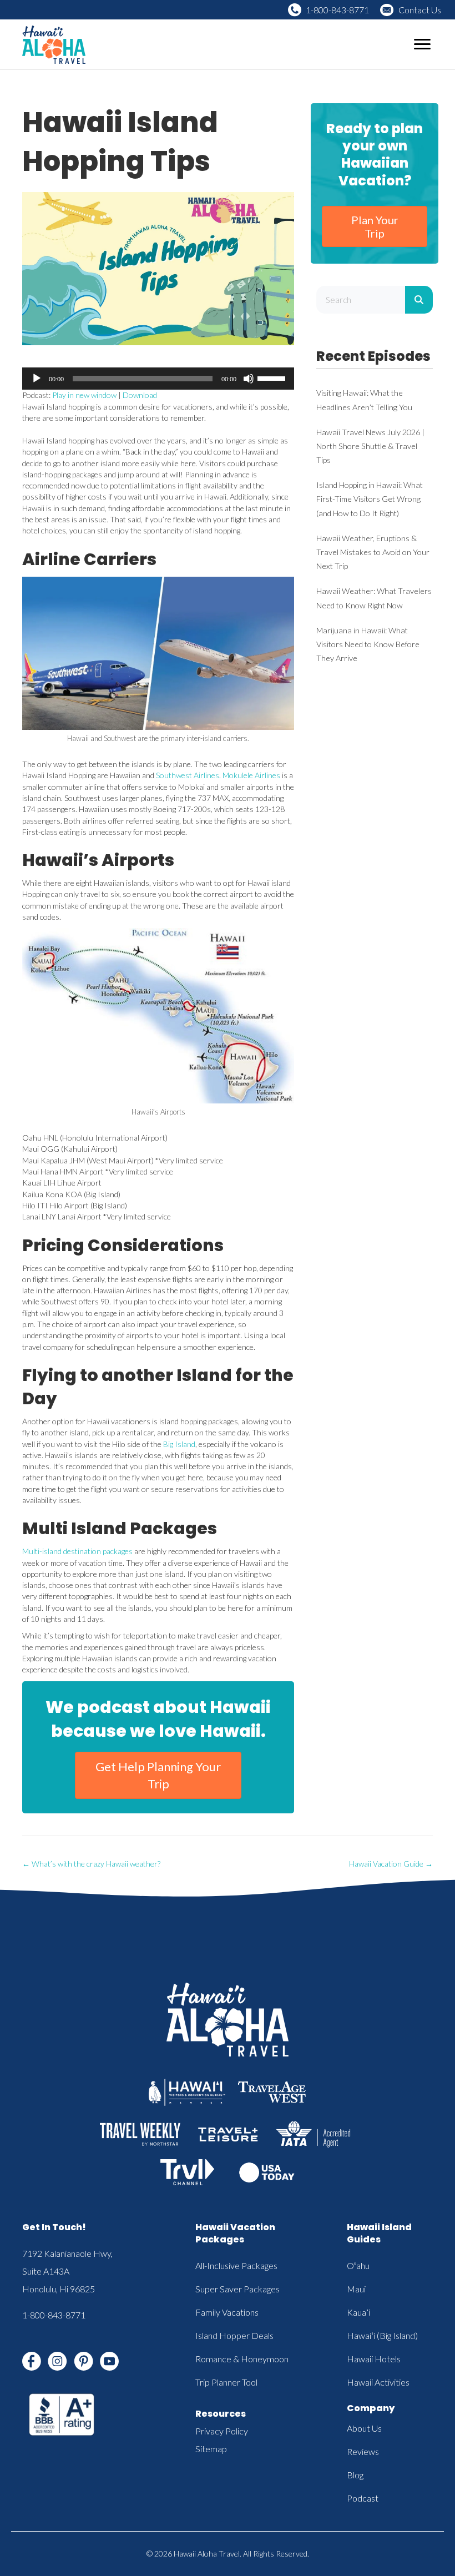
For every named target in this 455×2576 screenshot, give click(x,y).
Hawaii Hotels (374, 2359)
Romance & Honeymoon (242, 2359)
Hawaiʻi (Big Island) (382, 2335)
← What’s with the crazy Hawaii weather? (91, 1864)
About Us (364, 2428)
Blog (355, 2475)
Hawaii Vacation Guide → (391, 1864)
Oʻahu (358, 2265)
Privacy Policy (222, 2431)
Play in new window (84, 395)
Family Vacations (227, 2312)
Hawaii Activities (378, 2382)
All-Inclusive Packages (236, 2265)
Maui (356, 2289)
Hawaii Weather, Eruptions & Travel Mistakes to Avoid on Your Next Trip (373, 552)
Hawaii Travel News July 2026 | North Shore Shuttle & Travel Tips (370, 446)
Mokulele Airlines (251, 775)
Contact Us (420, 10)
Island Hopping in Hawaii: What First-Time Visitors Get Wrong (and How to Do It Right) (370, 499)
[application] (158, 379)
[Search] (419, 300)
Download (140, 395)
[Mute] (249, 379)
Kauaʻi (358, 2312)
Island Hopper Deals (234, 2335)
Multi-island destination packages (77, 1551)
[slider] (273, 377)
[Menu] (422, 44)
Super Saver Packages (237, 2289)
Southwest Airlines (188, 775)
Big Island (178, 1444)
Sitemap (211, 2449)
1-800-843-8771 (337, 10)
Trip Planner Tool (226, 2382)
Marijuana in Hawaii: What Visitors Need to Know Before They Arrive (368, 644)
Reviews (363, 2451)
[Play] (37, 379)
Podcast (363, 2498)
